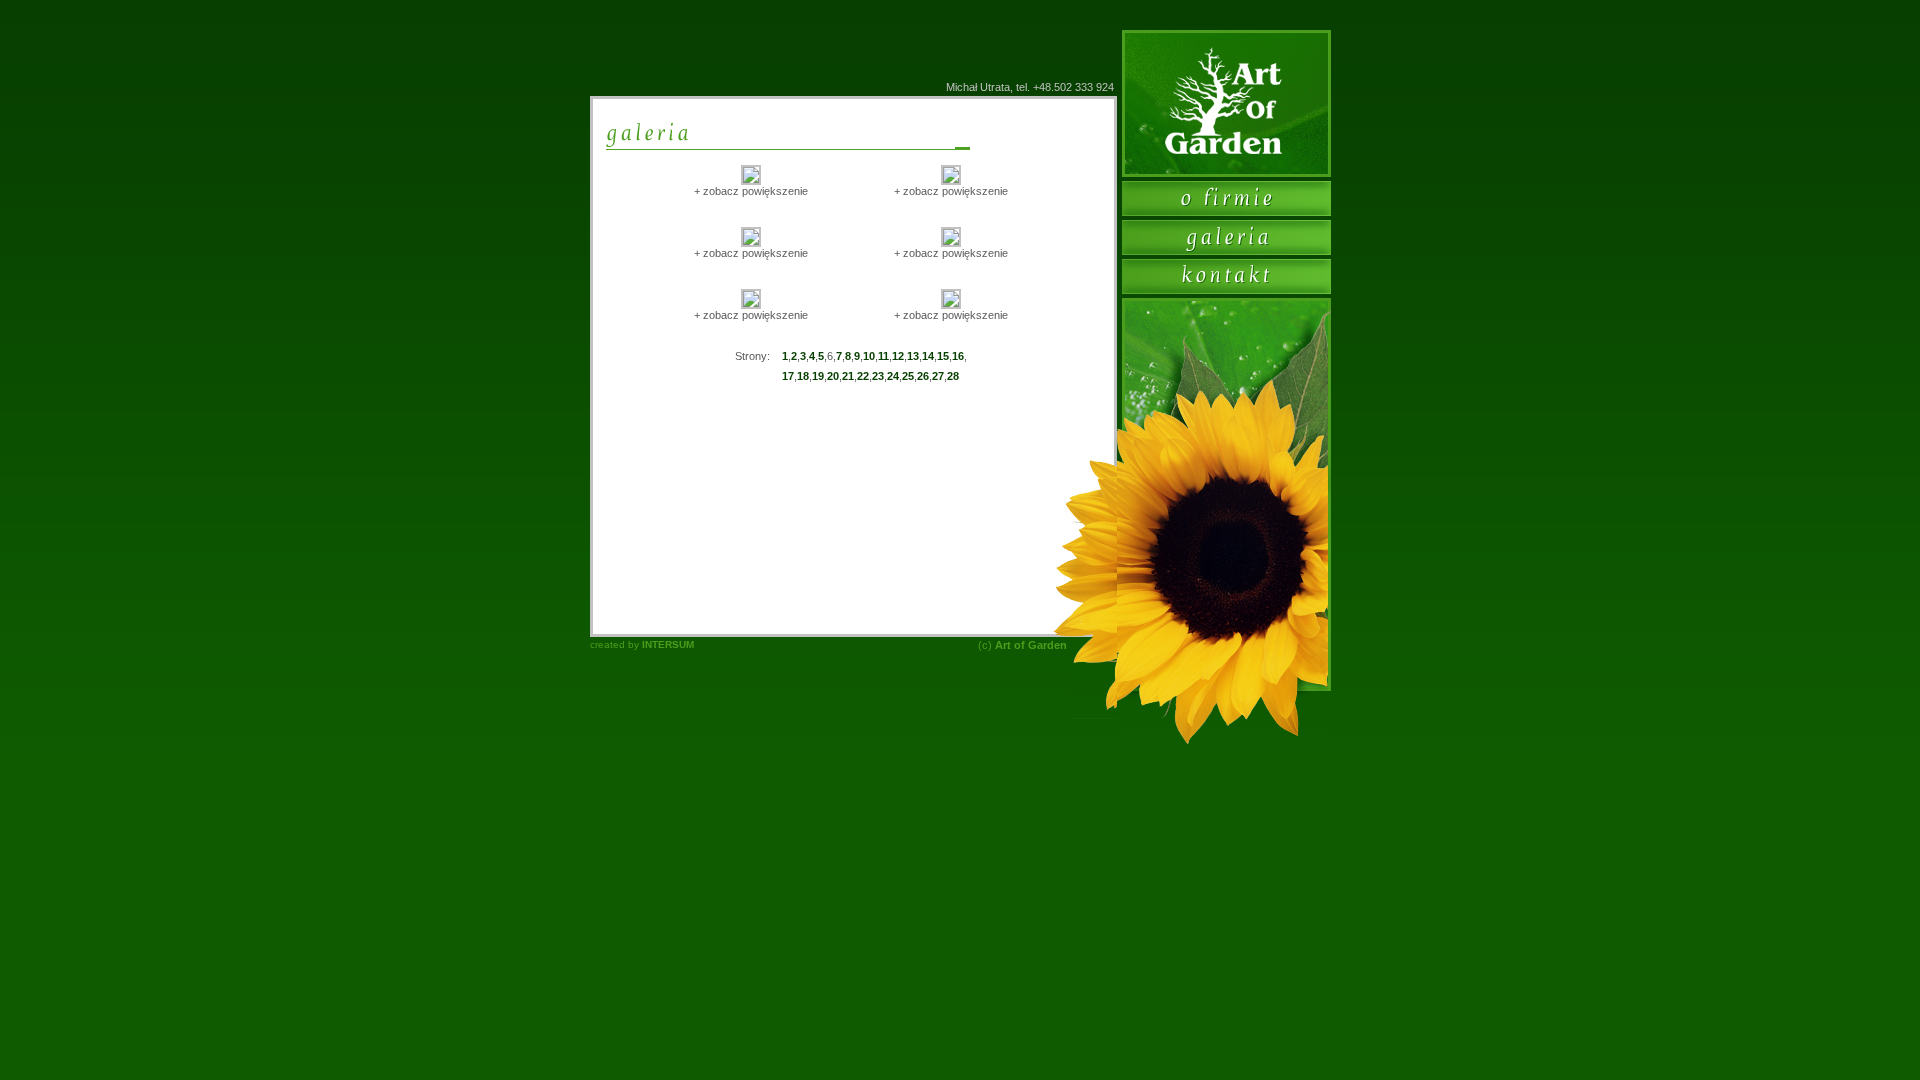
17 (788, 376)
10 (869, 356)
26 (923, 376)
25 (908, 376)
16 (958, 356)
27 (938, 376)
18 (803, 376)
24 (893, 376)
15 (943, 356)
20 (833, 376)
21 (848, 376)
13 (913, 356)
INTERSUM (668, 644)
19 (818, 376)
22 (863, 376)
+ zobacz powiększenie (751, 191)
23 (878, 376)
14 (928, 356)
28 (953, 376)
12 (898, 356)
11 (883, 356)
